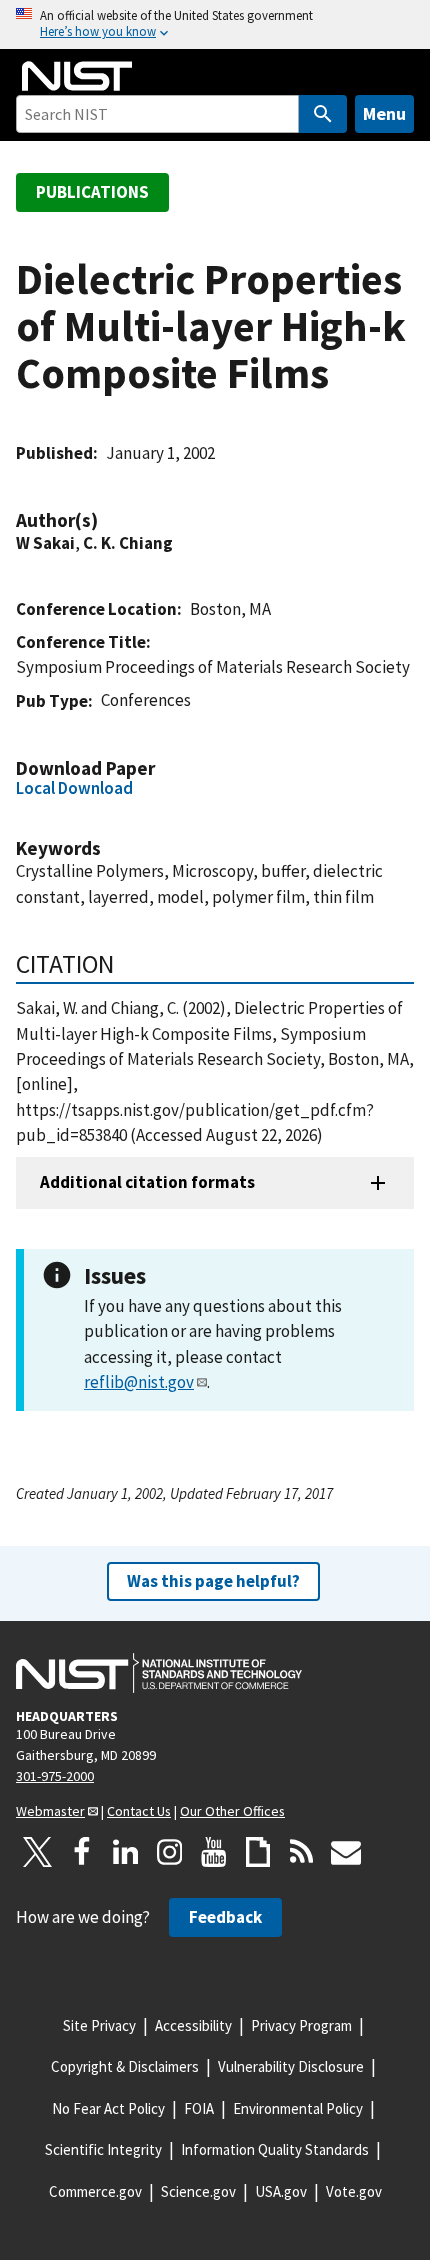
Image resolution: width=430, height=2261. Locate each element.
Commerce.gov (95, 2191)
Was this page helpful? (213, 1581)
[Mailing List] (346, 1852)
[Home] (77, 76)
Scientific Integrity (103, 2149)
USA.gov (281, 2191)
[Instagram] (170, 1852)
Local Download (74, 788)
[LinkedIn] (126, 1852)
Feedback (225, 1917)
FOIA (199, 2108)
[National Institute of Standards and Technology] (159, 1673)
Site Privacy (99, 2025)
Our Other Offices (232, 1811)
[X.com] (38, 1852)
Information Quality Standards (275, 2149)
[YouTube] (214, 1852)
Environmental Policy (298, 2108)
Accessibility (193, 2025)
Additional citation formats (147, 1182)
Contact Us (139, 1811)
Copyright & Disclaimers (125, 2066)
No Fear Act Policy (108, 2108)
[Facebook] (82, 1852)
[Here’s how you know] (215, 24)
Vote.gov (354, 2191)
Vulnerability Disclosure (291, 2066)
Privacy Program (301, 2025)
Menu (384, 113)
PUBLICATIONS (92, 192)
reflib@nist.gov (139, 1382)
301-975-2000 (55, 1776)
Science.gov (198, 2191)
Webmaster (50, 1811)
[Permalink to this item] (108, 520)
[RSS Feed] (302, 1852)
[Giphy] (258, 1852)
